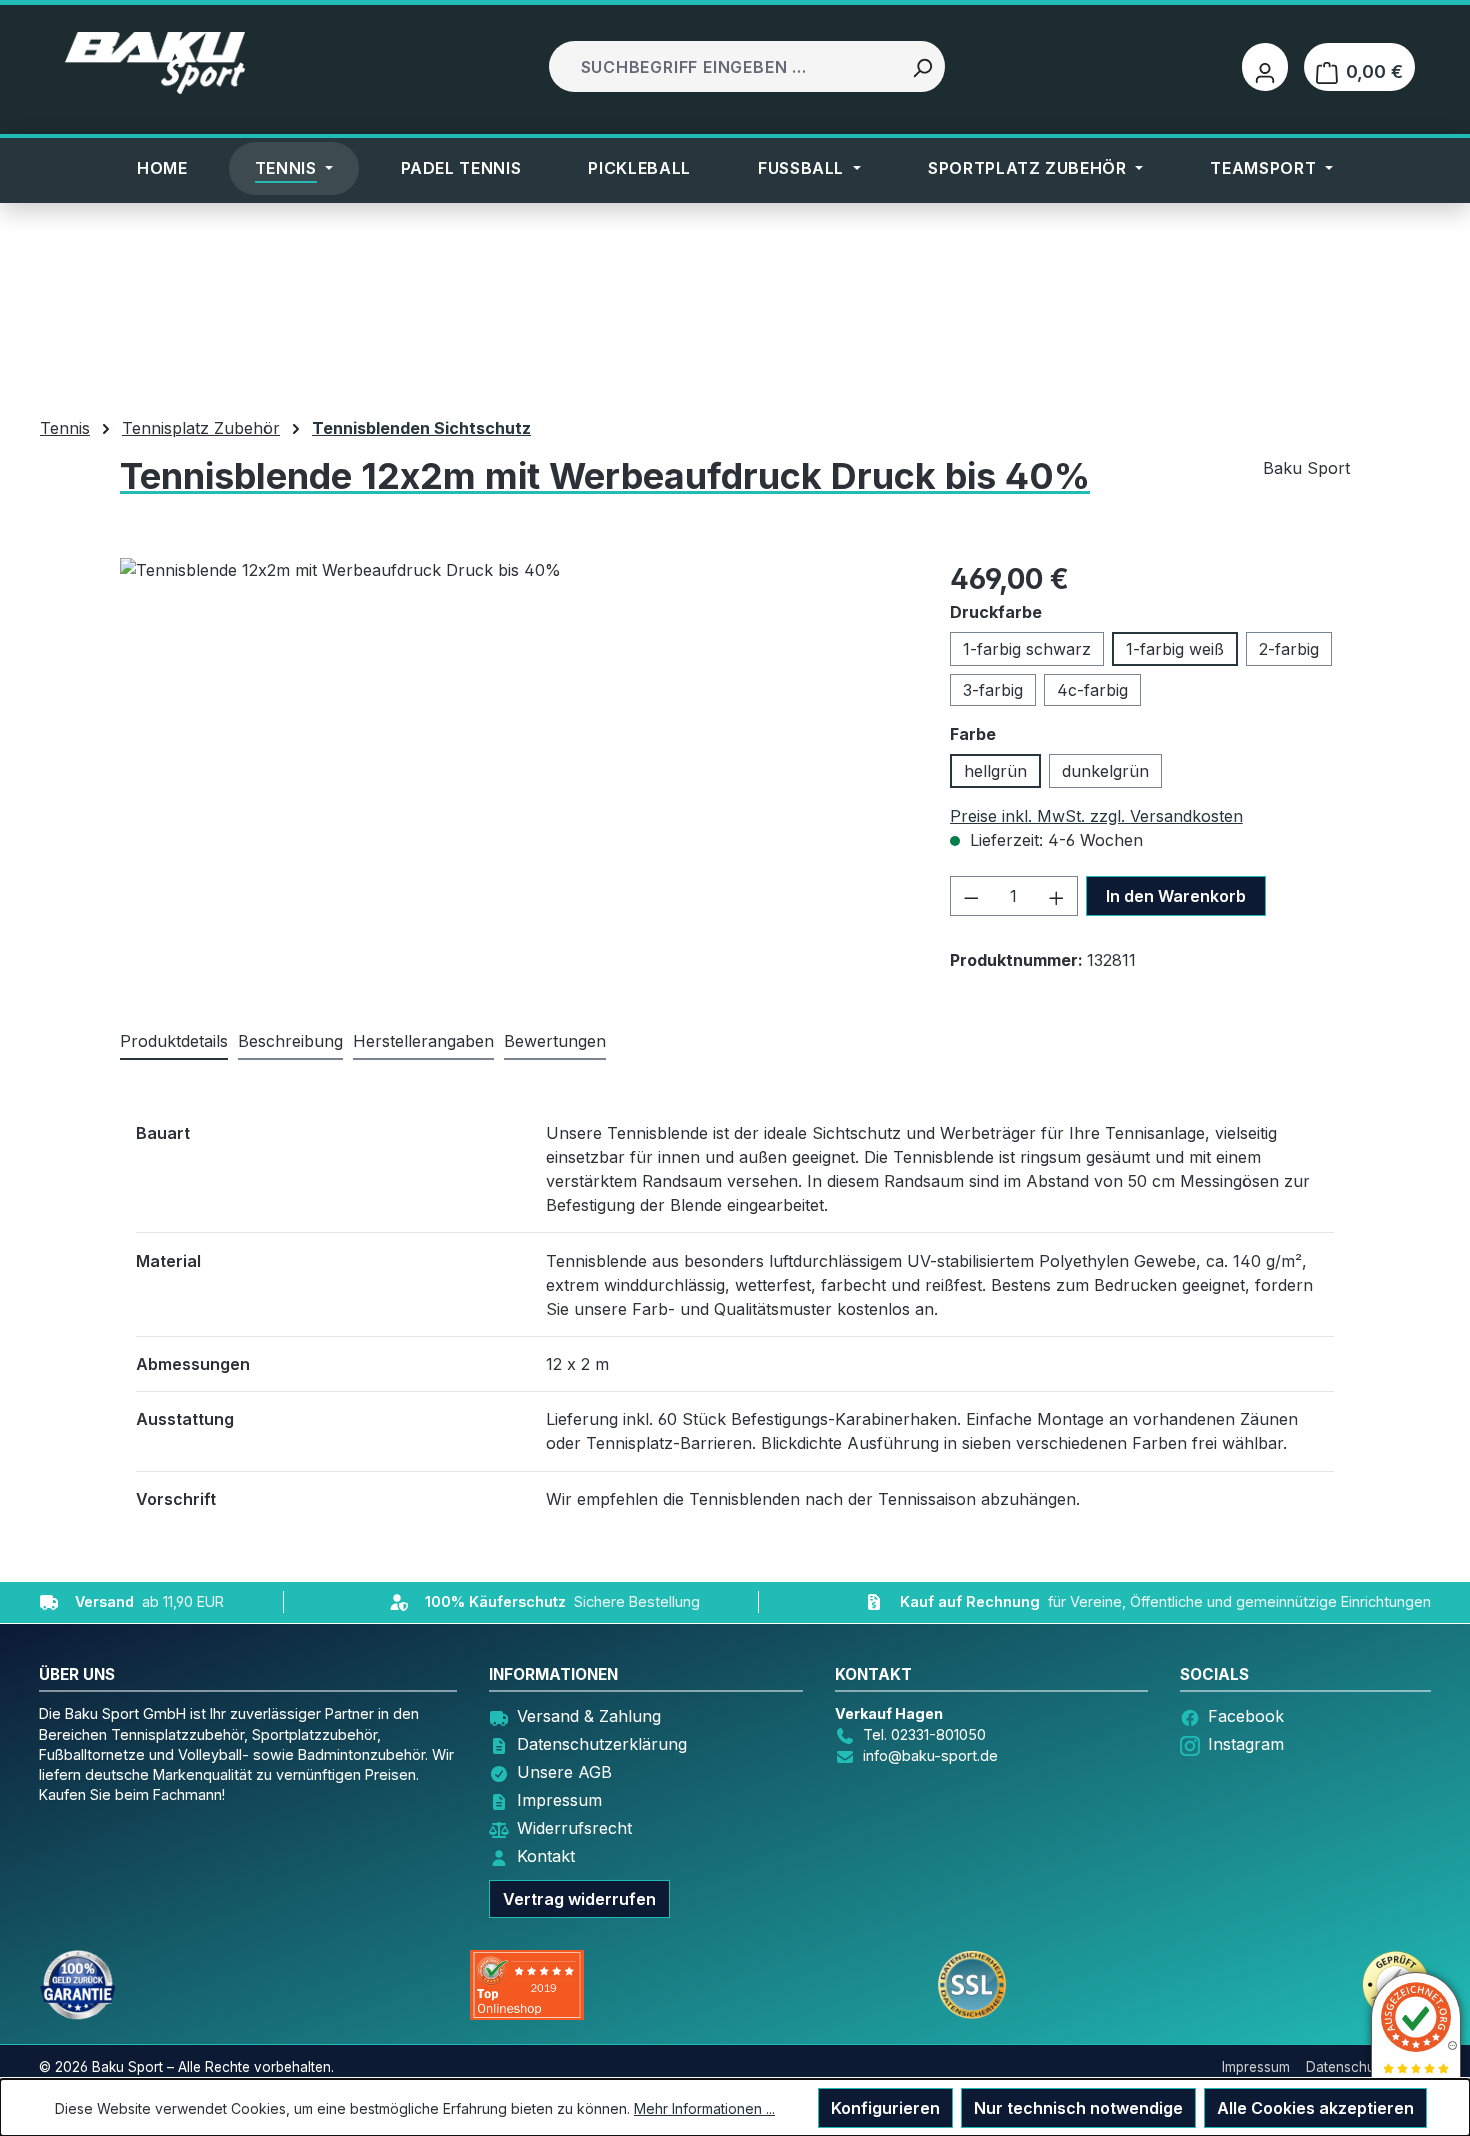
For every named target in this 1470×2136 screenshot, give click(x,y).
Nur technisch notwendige (1078, 2108)
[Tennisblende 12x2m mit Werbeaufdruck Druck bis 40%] (470, 773)
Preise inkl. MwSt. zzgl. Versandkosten (1096, 816)
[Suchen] (922, 66)
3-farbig (993, 690)
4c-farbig (1092, 690)
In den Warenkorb (1176, 896)
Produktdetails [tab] (174, 1041)
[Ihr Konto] (1265, 67)
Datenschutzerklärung (602, 1744)
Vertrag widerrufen (579, 1899)
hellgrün (995, 771)
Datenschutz (1346, 2067)
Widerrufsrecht (574, 1828)
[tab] (290, 1042)
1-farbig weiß (1175, 649)
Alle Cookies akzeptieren (1315, 2108)
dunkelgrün (1105, 771)
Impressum (559, 1800)
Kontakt (546, 1856)
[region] (470, 773)
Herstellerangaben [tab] (423, 1041)
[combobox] (726, 66)
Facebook (1246, 1716)
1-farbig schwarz (1027, 649)
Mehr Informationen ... (704, 2108)
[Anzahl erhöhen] (1057, 896)
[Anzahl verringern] (971, 896)
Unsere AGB (564, 1772)
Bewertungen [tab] (555, 1041)
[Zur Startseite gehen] (155, 63)
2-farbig (1289, 649)
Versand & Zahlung (589, 1716)
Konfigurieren (885, 2108)
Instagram (1246, 1744)
